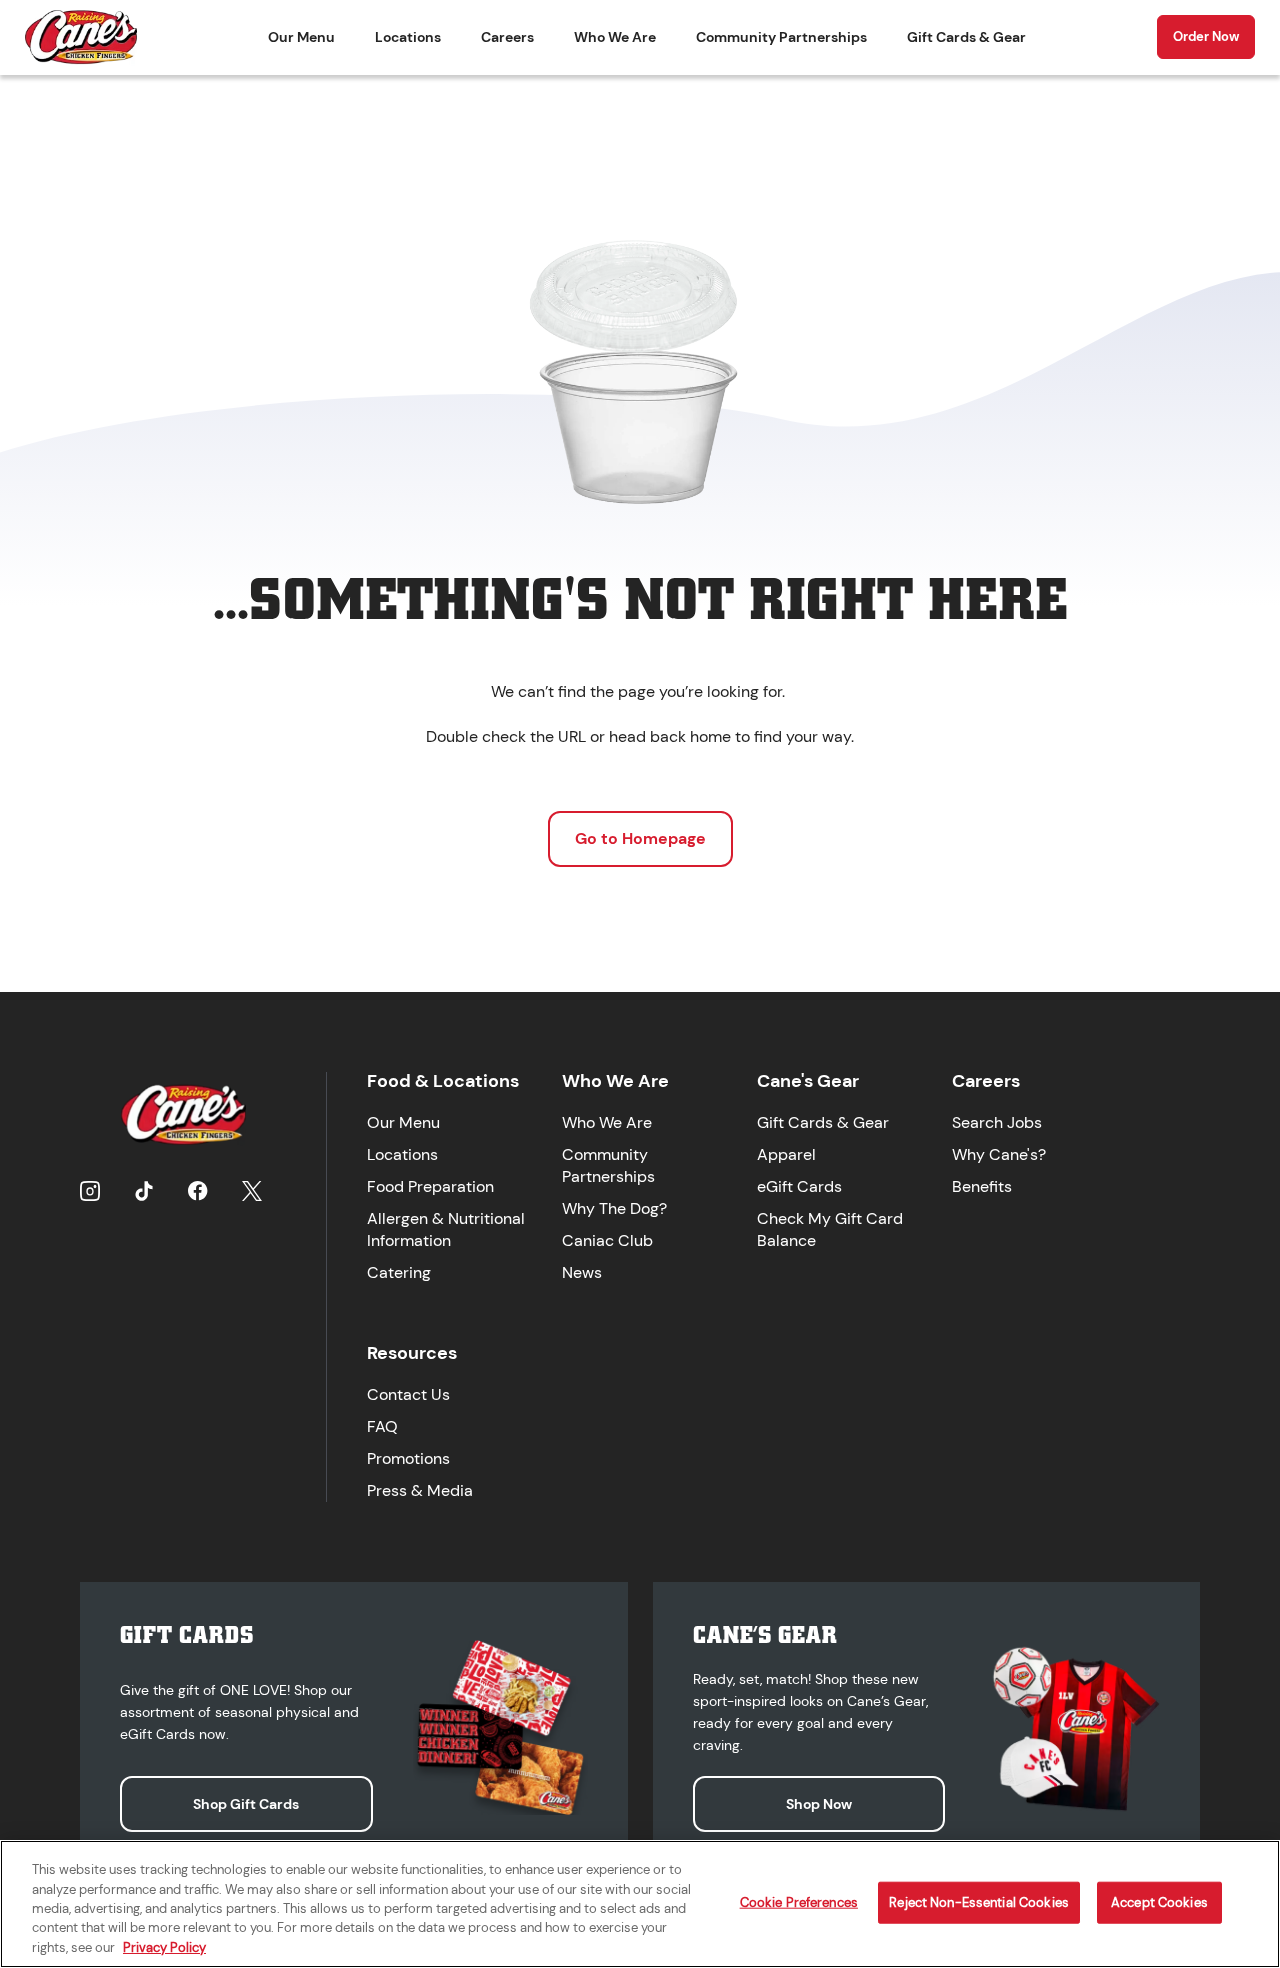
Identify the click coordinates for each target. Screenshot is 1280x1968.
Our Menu (301, 37)
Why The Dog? (614, 1208)
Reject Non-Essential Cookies (979, 1902)
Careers (507, 37)
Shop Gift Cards (246, 1804)
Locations (408, 37)
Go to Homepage (640, 838)
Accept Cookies (1159, 1902)
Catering (399, 1272)
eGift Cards (799, 1186)
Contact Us (408, 1394)
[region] (640, 1904)
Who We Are (615, 37)
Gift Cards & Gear (966, 37)
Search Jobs (997, 1122)
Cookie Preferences (799, 1902)
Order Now (1206, 36)
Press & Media (420, 1490)
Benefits (982, 1186)
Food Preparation (430, 1186)
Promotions (408, 1458)
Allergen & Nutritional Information (446, 1229)
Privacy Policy (164, 1947)
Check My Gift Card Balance (830, 1229)
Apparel (786, 1154)
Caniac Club (607, 1240)
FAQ (382, 1426)
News (582, 1272)
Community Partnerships (781, 37)
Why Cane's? (999, 1154)
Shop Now (819, 1804)
